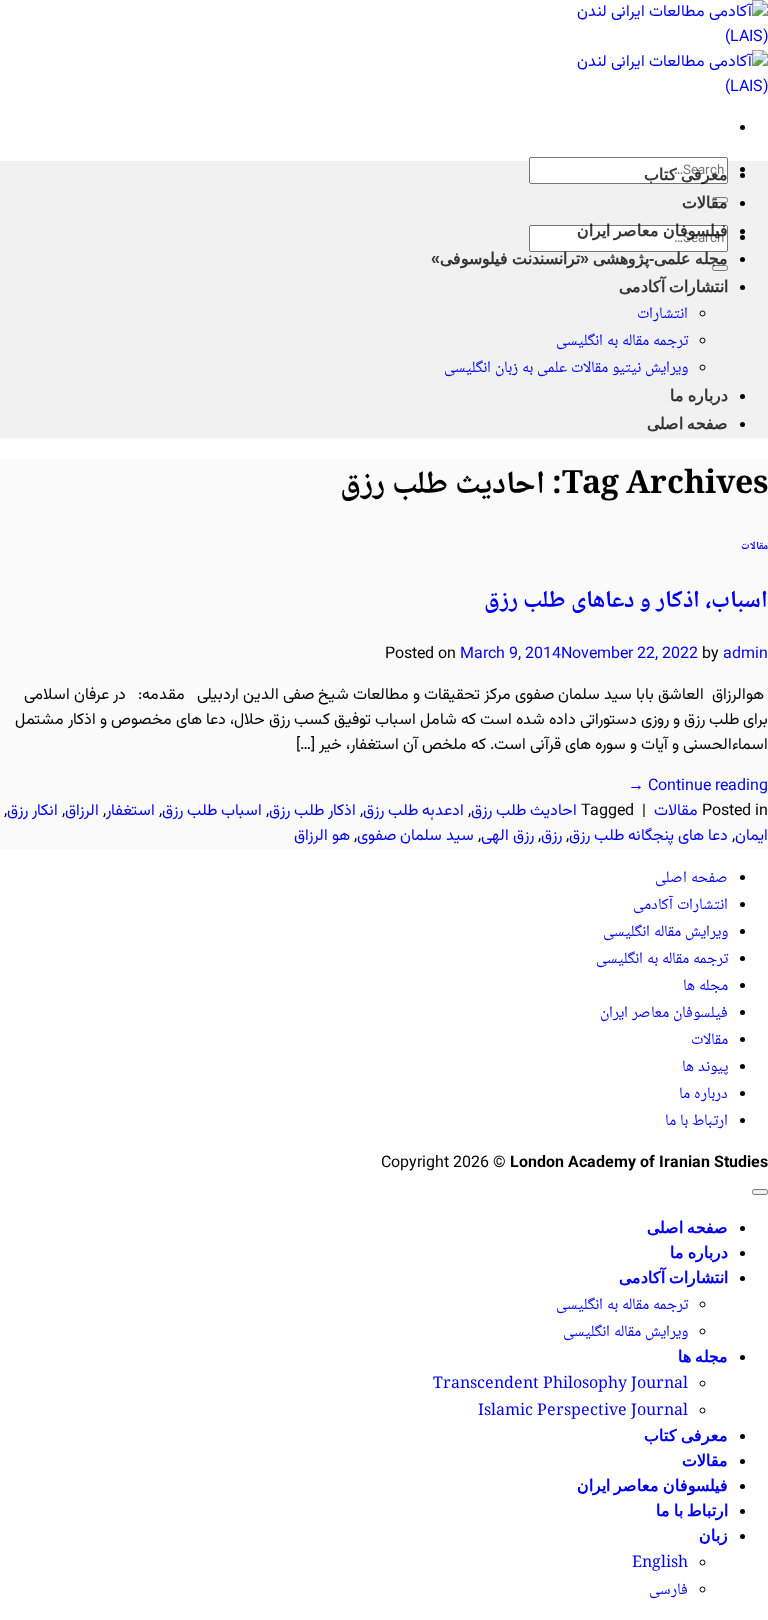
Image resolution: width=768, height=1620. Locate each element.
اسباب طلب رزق (212, 811)
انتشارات (662, 314)
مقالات (705, 202)
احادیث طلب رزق (524, 811)
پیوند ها (705, 1067)
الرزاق (82, 811)
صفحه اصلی (687, 423)
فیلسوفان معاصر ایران (652, 230)
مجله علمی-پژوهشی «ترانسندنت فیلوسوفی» (579, 258)
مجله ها (705, 986)
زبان (713, 1535)
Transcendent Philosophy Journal (560, 1384)
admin (745, 654)
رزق (551, 836)
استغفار (130, 811)
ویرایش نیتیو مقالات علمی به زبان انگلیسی (566, 368)
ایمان (751, 836)
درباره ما (699, 395)
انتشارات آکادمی (673, 286)
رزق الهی (507, 836)
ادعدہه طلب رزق (413, 811)
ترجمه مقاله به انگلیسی (622, 341)
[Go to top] (760, 1192)
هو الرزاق (322, 836)
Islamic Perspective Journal (583, 1411)
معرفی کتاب (686, 174)
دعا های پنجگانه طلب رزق (648, 836)
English (660, 1563)
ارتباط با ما (696, 1121)
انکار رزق (32, 811)
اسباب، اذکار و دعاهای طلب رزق (626, 601)
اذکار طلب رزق (312, 811)
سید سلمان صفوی (415, 836)
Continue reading (698, 786)
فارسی (668, 1590)
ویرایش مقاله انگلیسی (665, 932)
